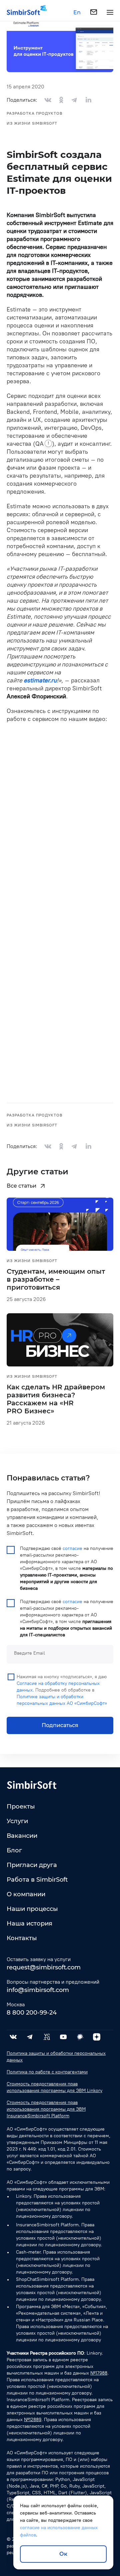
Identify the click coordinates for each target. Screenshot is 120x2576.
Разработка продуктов (34, 113)
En (77, 13)
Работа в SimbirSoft (37, 1880)
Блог (14, 1850)
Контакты (22, 1938)
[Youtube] (63, 2037)
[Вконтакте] (48, 100)
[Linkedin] (88, 100)
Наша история (29, 1924)
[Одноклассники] (61, 100)
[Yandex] (97, 2037)
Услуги (17, 1821)
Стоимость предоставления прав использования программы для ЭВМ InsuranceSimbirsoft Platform (46, 2109)
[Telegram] (30, 2037)
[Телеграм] (75, 100)
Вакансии (22, 1836)
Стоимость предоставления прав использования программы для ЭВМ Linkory (54, 2087)
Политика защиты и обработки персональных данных (56, 2057)
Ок (63, 2554)
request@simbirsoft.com (44, 1967)
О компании (26, 1894)
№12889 (33, 2420)
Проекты (21, 1807)
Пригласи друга (32, 1865)
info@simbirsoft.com (38, 1990)
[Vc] (47, 2037)
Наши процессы (32, 1909)
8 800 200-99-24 (32, 2013)
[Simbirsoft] (23, 12)
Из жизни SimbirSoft (32, 123)
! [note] (48, 443)
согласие (72, 1548)
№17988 (99, 2373)
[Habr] (80, 2037)
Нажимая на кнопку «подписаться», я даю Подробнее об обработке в (62, 1690)
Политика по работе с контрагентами (47, 2072)
